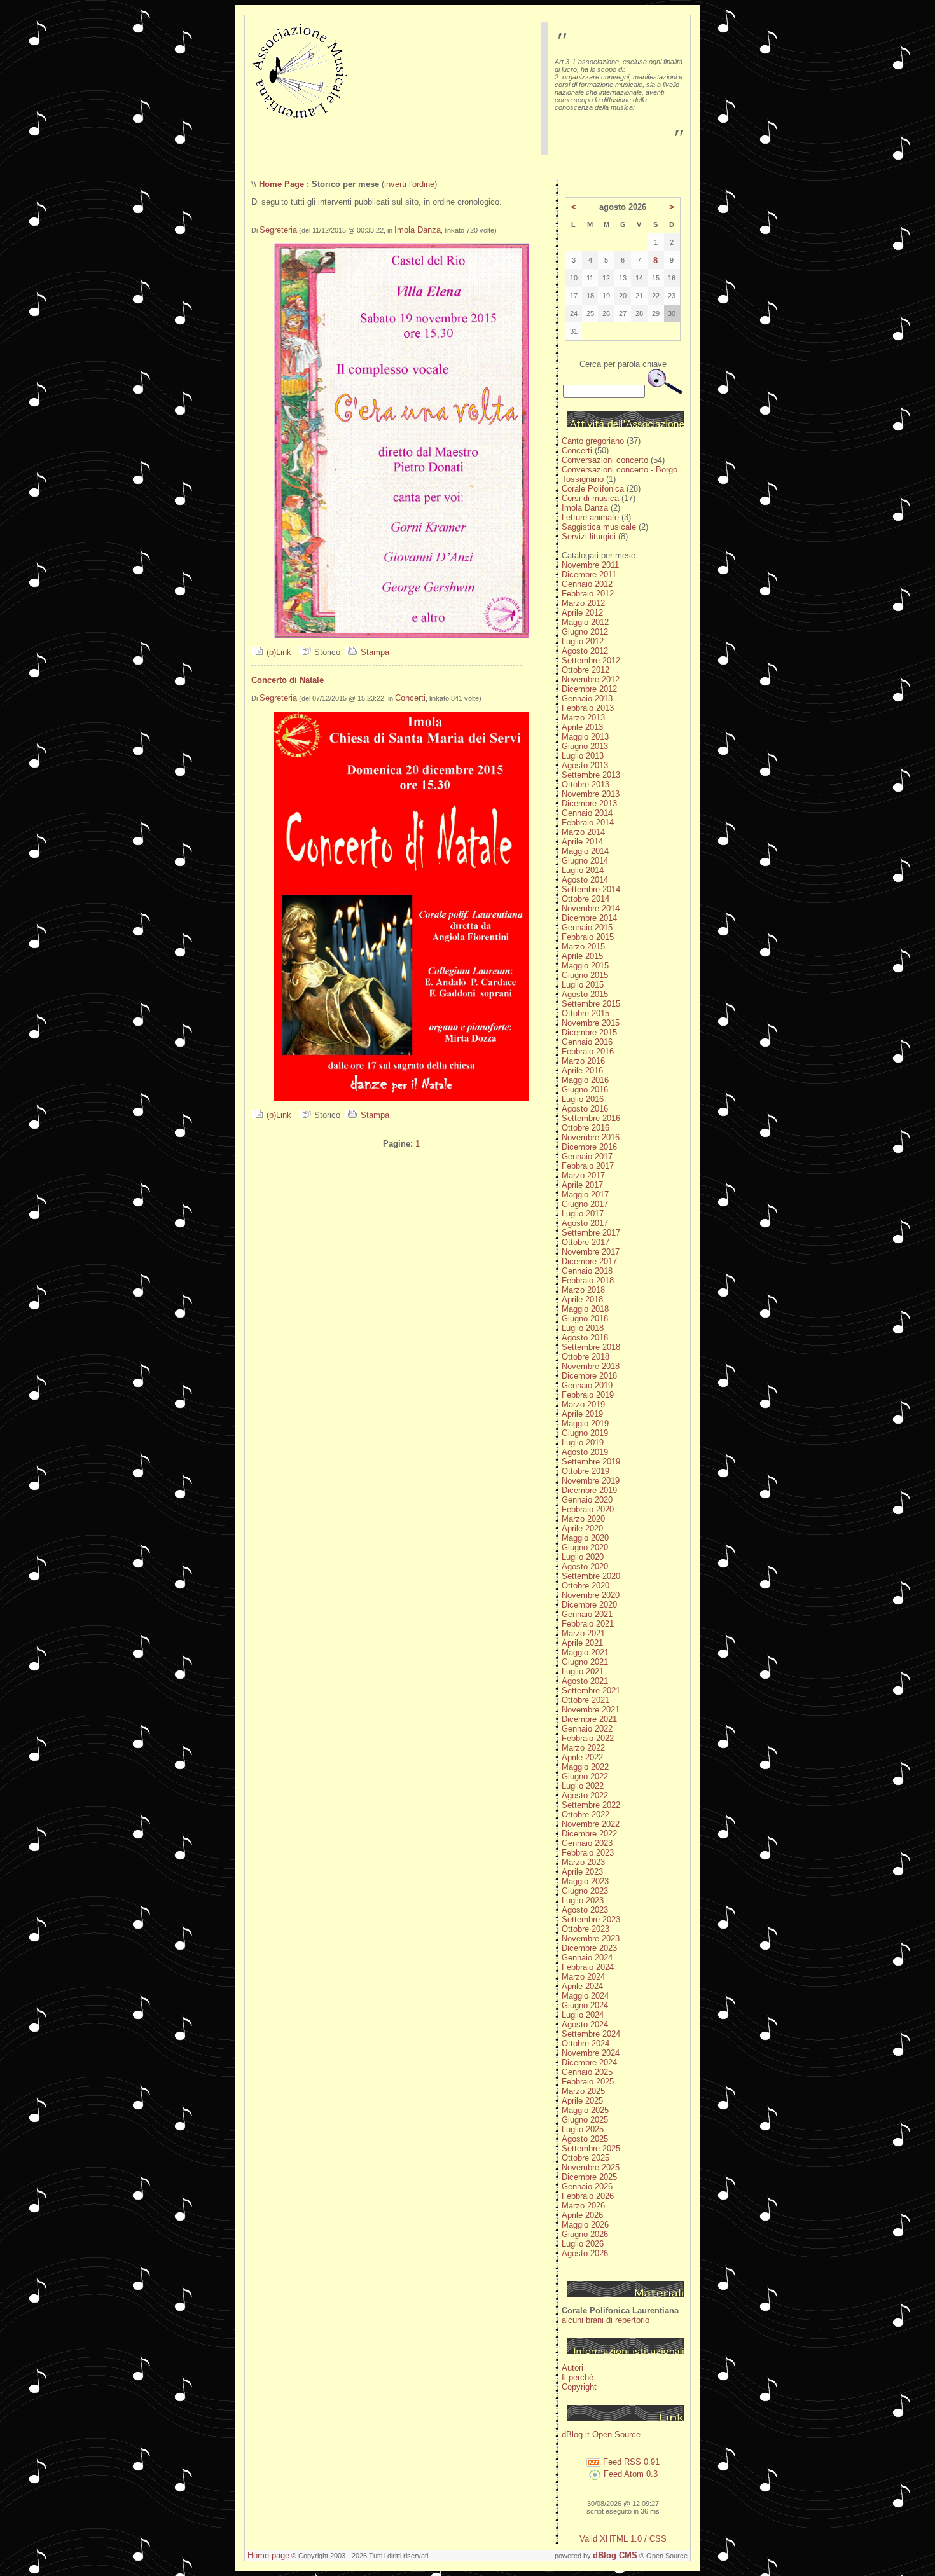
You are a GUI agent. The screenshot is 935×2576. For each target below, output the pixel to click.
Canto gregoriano (593, 441)
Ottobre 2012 (585, 670)
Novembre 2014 (591, 908)
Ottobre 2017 (585, 1242)
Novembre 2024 (591, 2053)
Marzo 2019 (583, 1404)
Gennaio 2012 (587, 584)
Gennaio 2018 (587, 1271)
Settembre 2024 (591, 2034)
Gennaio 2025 (587, 2072)
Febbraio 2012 (588, 594)
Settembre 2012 (591, 660)
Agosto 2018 (585, 1338)
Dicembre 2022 (589, 1834)
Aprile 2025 (582, 2101)
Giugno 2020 (585, 1547)
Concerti (410, 698)
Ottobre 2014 (585, 899)
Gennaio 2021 (587, 1614)
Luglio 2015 (583, 985)
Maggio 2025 (585, 2110)
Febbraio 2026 (588, 2196)
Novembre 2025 (591, 2167)
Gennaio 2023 (587, 1843)
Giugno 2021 (585, 1662)
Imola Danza (418, 230)
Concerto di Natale (287, 680)
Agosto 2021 (585, 1681)
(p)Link (278, 652)
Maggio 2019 (585, 1423)
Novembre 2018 (591, 1366)
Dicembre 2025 (589, 2177)
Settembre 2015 (591, 1004)
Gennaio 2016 (587, 1042)
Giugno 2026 (585, 2234)
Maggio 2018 (585, 1309)
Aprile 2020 (582, 1528)
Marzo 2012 (583, 603)
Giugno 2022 (585, 1776)
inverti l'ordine (409, 184)
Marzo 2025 (583, 2091)
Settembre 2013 (591, 775)
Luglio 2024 (583, 2015)
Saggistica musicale (599, 527)
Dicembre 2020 (589, 1605)
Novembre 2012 (591, 679)
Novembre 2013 (591, 794)
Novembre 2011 (590, 565)
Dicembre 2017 (589, 1261)
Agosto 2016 (585, 1109)
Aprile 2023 (582, 1872)
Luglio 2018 (583, 1328)
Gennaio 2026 (587, 2187)
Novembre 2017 (591, 1252)
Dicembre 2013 (589, 803)
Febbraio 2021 (588, 1624)
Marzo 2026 (583, 2206)
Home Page (281, 184)
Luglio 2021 (583, 1671)
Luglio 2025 (583, 2129)
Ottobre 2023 (585, 1929)
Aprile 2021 (582, 1643)
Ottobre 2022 (585, 1815)
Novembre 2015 (591, 1023)
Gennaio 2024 (587, 1958)
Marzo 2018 (583, 1290)
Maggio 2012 (585, 622)
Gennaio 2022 (587, 1729)
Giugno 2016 (585, 1090)
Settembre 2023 (591, 1919)
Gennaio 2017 (587, 1156)
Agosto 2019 (585, 1452)
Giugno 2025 (585, 2120)
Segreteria (278, 230)
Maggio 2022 (585, 1767)
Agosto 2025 (585, 2139)
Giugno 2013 (585, 746)
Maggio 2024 (585, 1996)
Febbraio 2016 (588, 1051)
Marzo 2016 (583, 1061)
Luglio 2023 (583, 1900)
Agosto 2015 (585, 994)
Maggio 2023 (585, 1881)
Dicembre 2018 (589, 1376)
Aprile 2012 (582, 613)
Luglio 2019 (583, 1443)
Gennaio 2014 (587, 813)
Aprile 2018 (582, 1299)
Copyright (579, 2387)
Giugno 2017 (585, 1204)
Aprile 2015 (582, 956)
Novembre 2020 (591, 1595)
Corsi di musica (590, 498)
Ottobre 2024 (585, 2043)
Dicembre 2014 (589, 918)
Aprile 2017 (582, 1185)
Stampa (374, 652)
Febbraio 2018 (588, 1280)
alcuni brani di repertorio (606, 2320)
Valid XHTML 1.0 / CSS (623, 2539)
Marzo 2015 (583, 947)
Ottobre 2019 (585, 1471)
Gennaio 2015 (587, 927)
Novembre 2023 (591, 1939)
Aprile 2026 (582, 2215)
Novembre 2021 (591, 1710)
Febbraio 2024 (588, 1967)
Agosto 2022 (585, 1795)
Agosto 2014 (585, 880)
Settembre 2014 (591, 889)
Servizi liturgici (589, 536)
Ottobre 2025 (585, 2158)
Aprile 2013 (582, 727)
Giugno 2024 (585, 2005)
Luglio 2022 (583, 1786)
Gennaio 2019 (587, 1385)
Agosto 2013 (585, 765)
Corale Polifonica (593, 489)
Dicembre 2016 (589, 1147)
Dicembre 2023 (589, 1948)
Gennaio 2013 (587, 699)
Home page (268, 2555)
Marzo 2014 (583, 832)
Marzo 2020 (583, 1519)
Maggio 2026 (585, 2225)
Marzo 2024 (583, 1977)
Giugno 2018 (585, 1319)
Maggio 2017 (585, 1195)
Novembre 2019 (591, 1481)
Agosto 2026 (585, 2253)
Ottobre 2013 (585, 784)
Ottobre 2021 (585, 1700)
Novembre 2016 (591, 1137)
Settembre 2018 (591, 1347)
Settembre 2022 (591, 1805)
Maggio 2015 (585, 966)
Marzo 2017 (583, 1175)
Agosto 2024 (585, 2024)
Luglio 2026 (583, 2244)
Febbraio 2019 (588, 1395)
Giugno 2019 (585, 1433)
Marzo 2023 (583, 1862)
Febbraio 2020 (588, 1509)
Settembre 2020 (591, 1576)
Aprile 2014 (582, 842)
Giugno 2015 (585, 975)
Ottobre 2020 (585, 1586)
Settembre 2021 (591, 1691)
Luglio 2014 (583, 870)
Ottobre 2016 (585, 1128)
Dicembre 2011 (589, 575)
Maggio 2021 (585, 1652)
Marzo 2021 (583, 1633)
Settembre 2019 (591, 1462)
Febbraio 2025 (588, 2082)
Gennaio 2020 (587, 1500)
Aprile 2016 (582, 1071)
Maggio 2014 (585, 851)
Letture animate (590, 517)
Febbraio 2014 (588, 823)
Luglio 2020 (583, 1557)
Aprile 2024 (582, 1986)
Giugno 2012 (585, 632)
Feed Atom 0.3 (629, 2474)
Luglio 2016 (583, 1099)
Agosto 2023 (585, 1910)
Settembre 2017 (591, 1233)
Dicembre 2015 (589, 1032)
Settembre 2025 (591, 2148)
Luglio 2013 (583, 756)
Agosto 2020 (585, 1567)
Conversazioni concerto (605, 460)
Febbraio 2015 (588, 937)
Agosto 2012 (585, 651)
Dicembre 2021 (589, 1719)
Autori (572, 2368)
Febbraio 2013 (588, 708)
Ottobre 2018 (585, 1357)
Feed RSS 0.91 (630, 2462)
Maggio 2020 (585, 1538)
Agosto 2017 (585, 1223)
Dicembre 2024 (589, 2063)
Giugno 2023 (585, 1891)
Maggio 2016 (585, 1080)
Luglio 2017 (583, 1214)
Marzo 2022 (583, 1748)
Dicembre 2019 (589, 1490)
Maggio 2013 (585, 737)
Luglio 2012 (583, 641)
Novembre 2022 (591, 1824)
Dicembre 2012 (589, 689)
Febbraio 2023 (588, 1853)
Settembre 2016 (591, 1118)
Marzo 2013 (583, 718)
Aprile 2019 (582, 1414)
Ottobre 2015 (585, 1013)
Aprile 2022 (582, 1757)
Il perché (578, 2377)
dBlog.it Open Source (601, 2435)
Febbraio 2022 (588, 1738)
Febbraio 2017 (588, 1166)
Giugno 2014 (585, 861)
